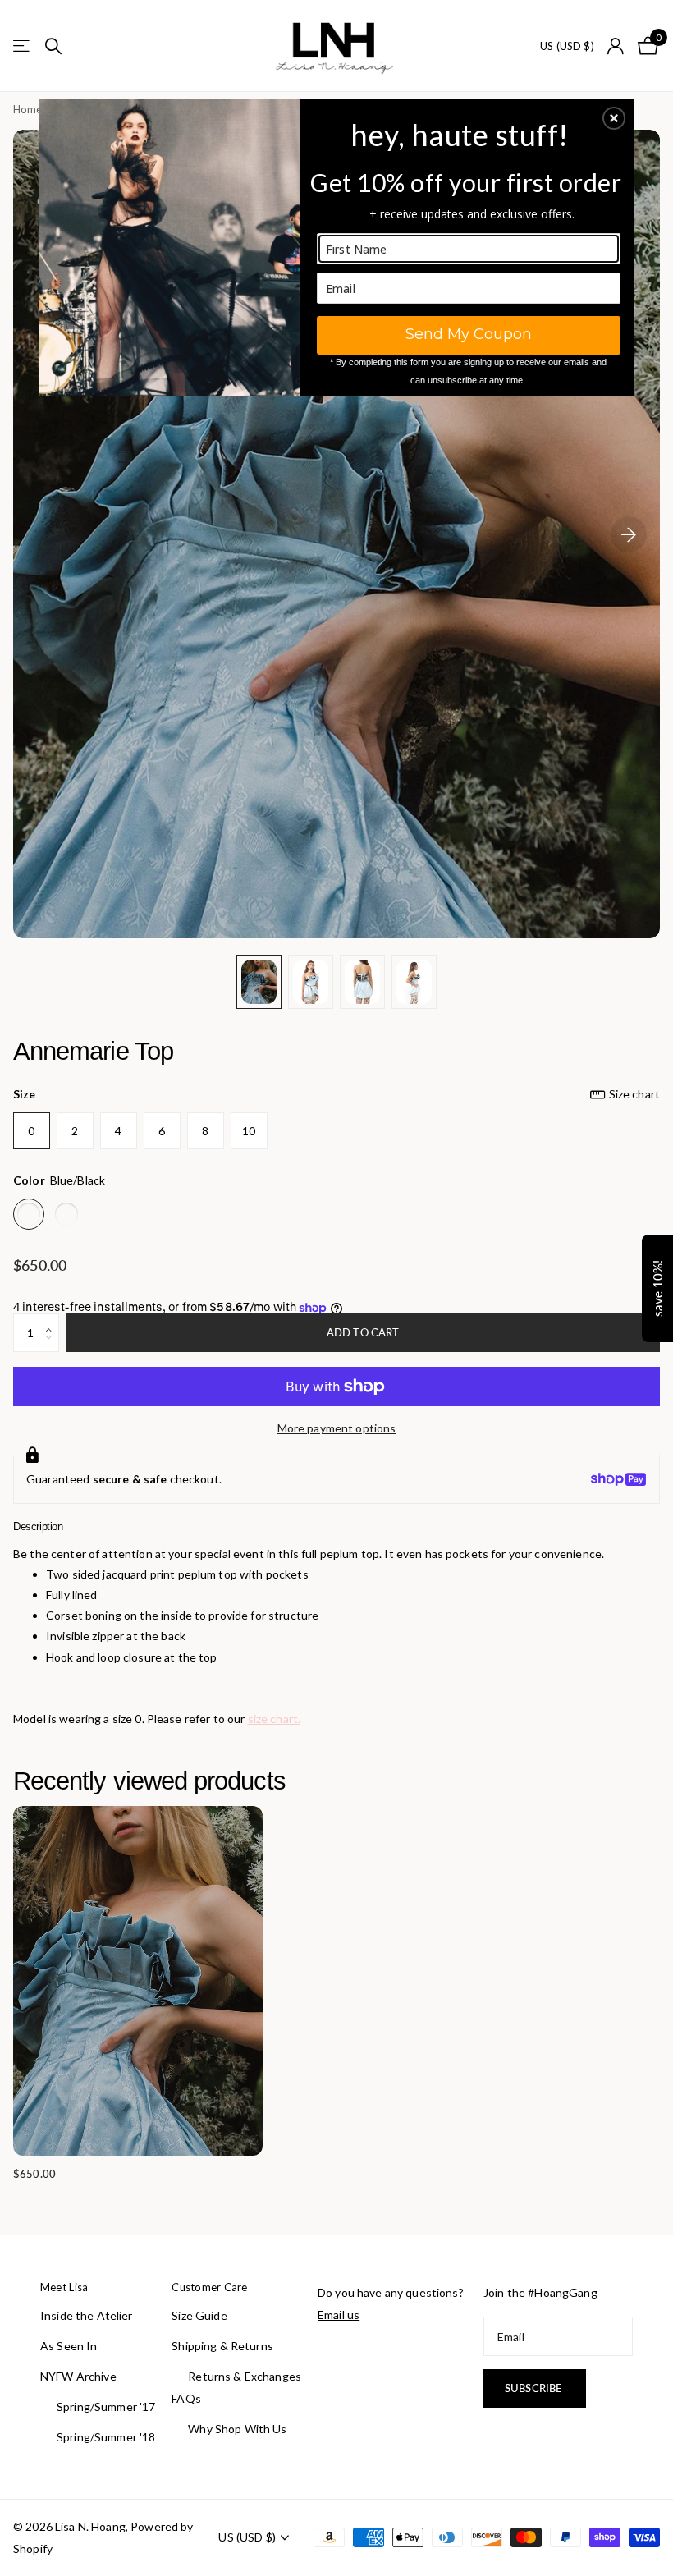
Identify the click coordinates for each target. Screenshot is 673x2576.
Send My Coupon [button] (469, 334)
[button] (614, 118)
